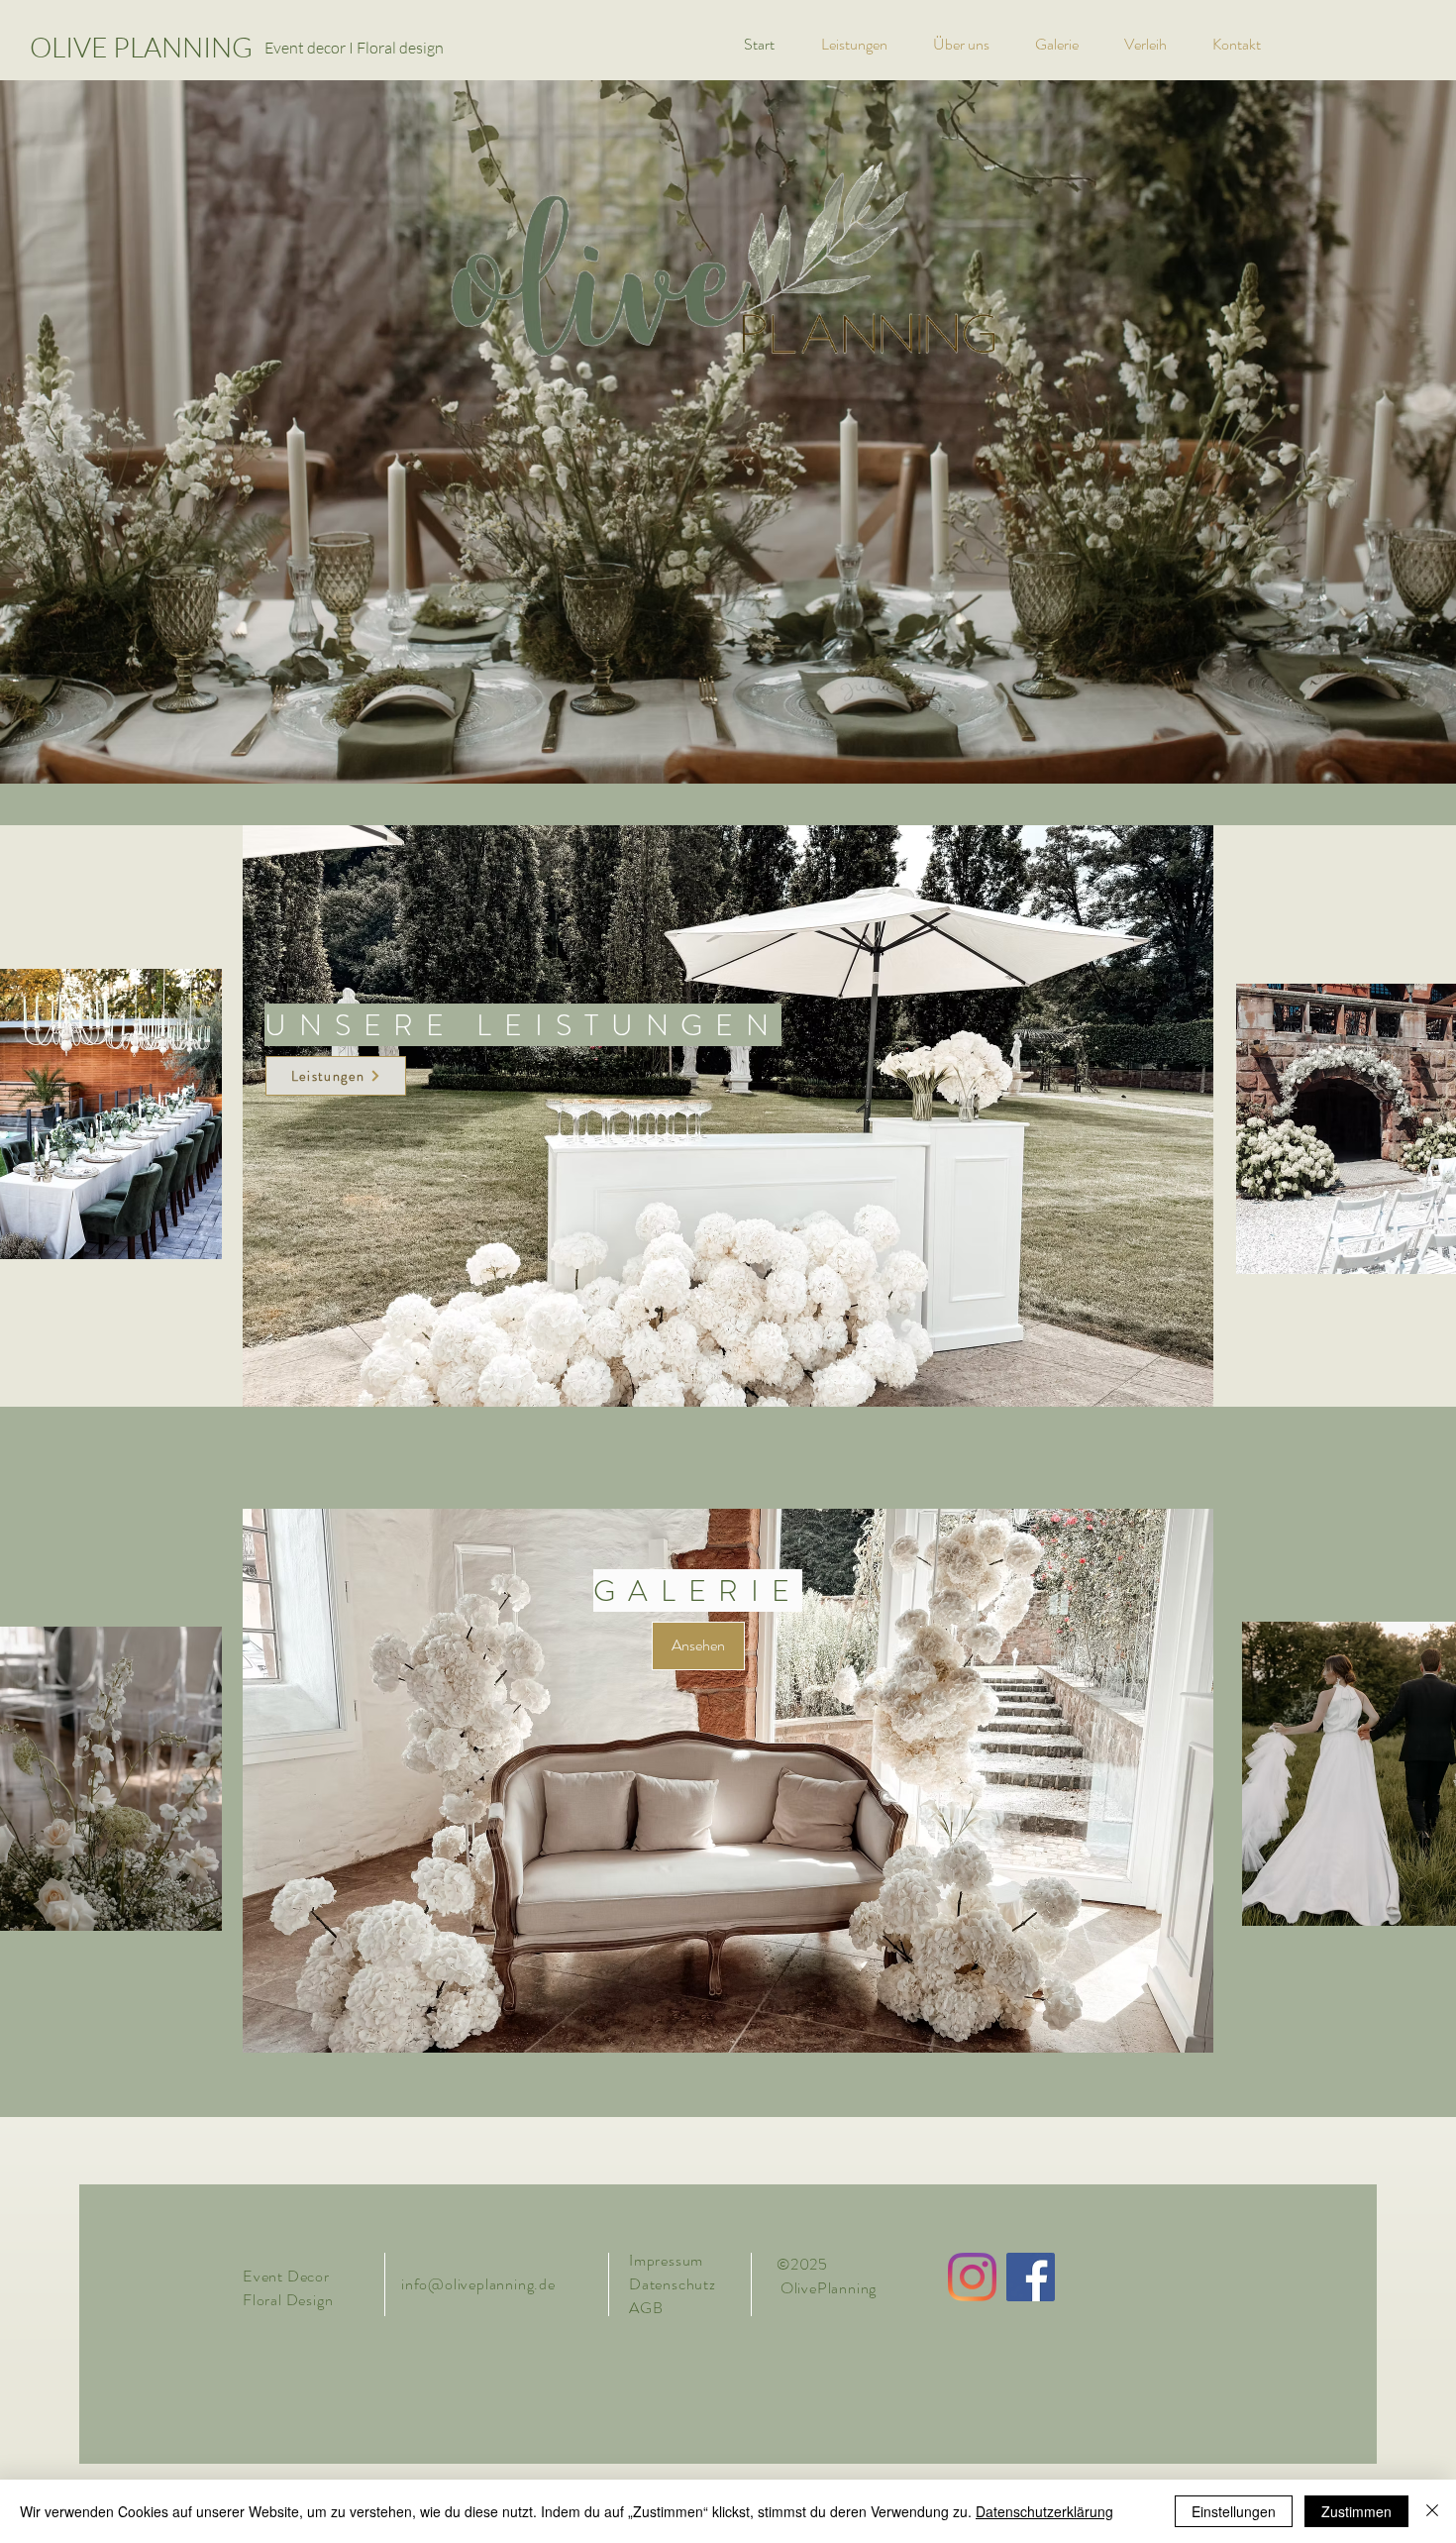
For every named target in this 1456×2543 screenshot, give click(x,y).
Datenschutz (675, 2284)
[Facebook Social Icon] (1031, 2277)
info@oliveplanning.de (478, 2284)
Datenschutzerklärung (1044, 2511)
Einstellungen (1234, 2511)
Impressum (666, 2260)
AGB (646, 2308)
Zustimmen (1356, 2511)
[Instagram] (972, 2277)
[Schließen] (1432, 2511)
